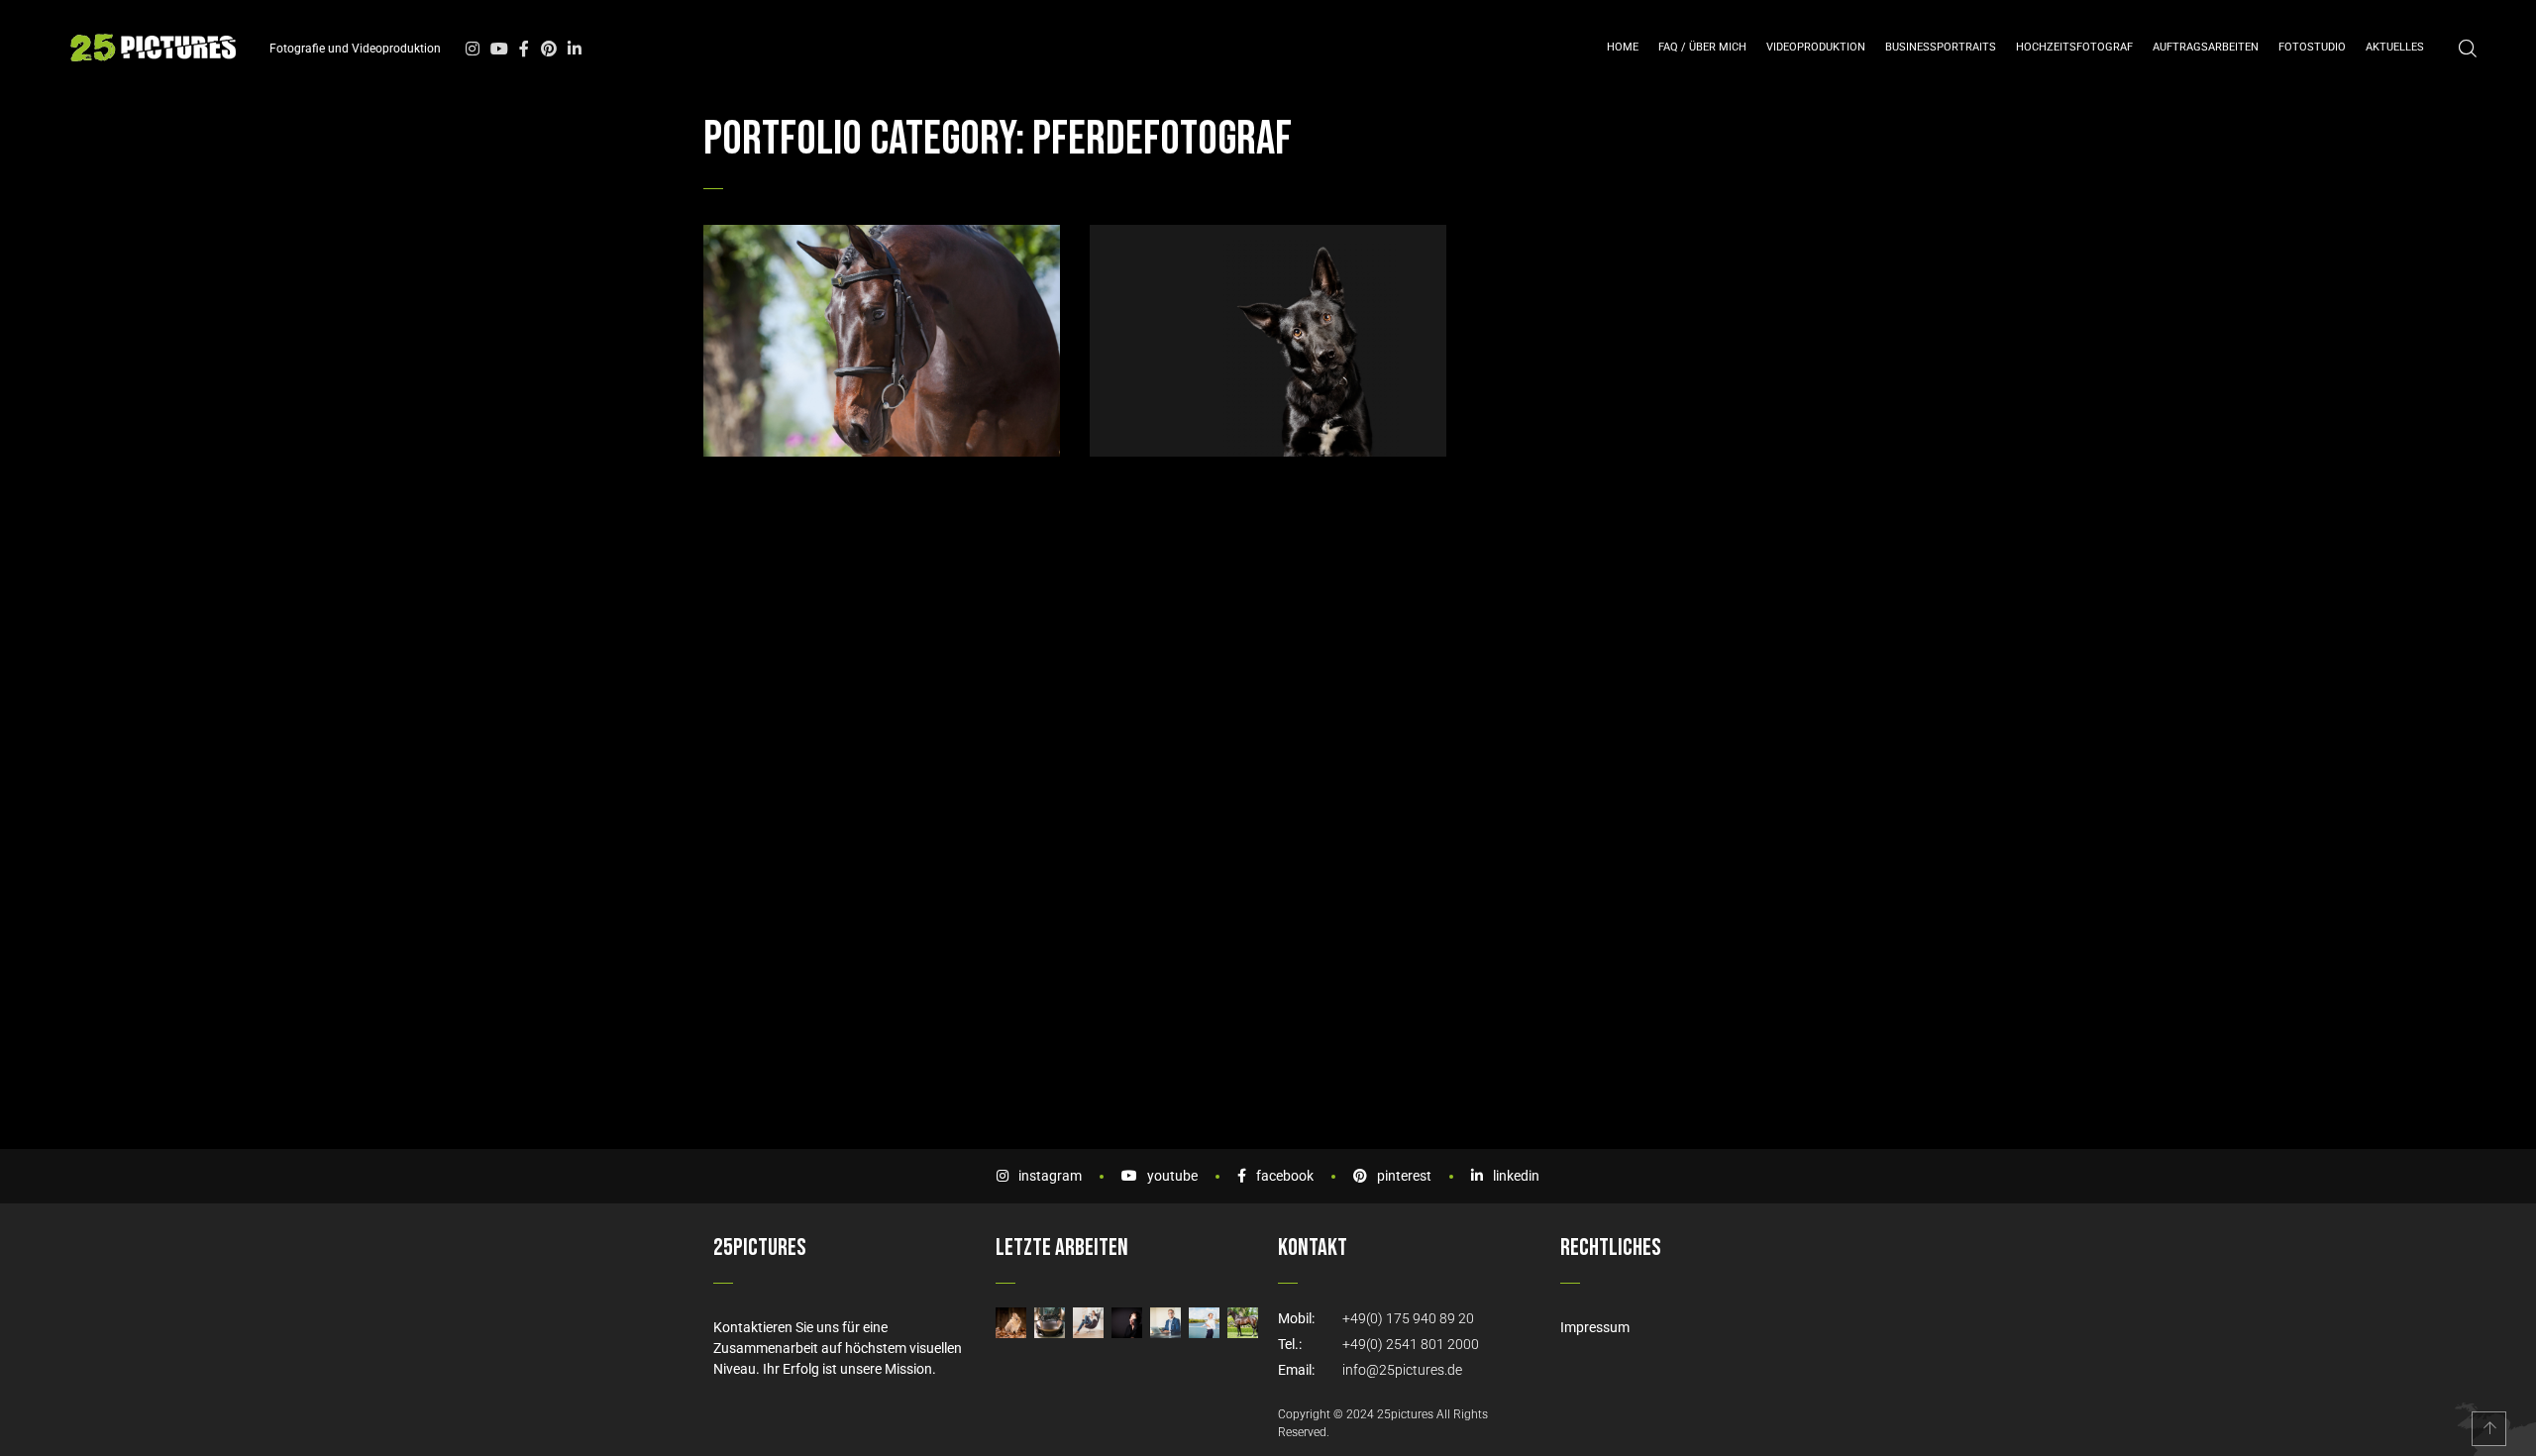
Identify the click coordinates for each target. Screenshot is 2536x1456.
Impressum (1595, 1327)
